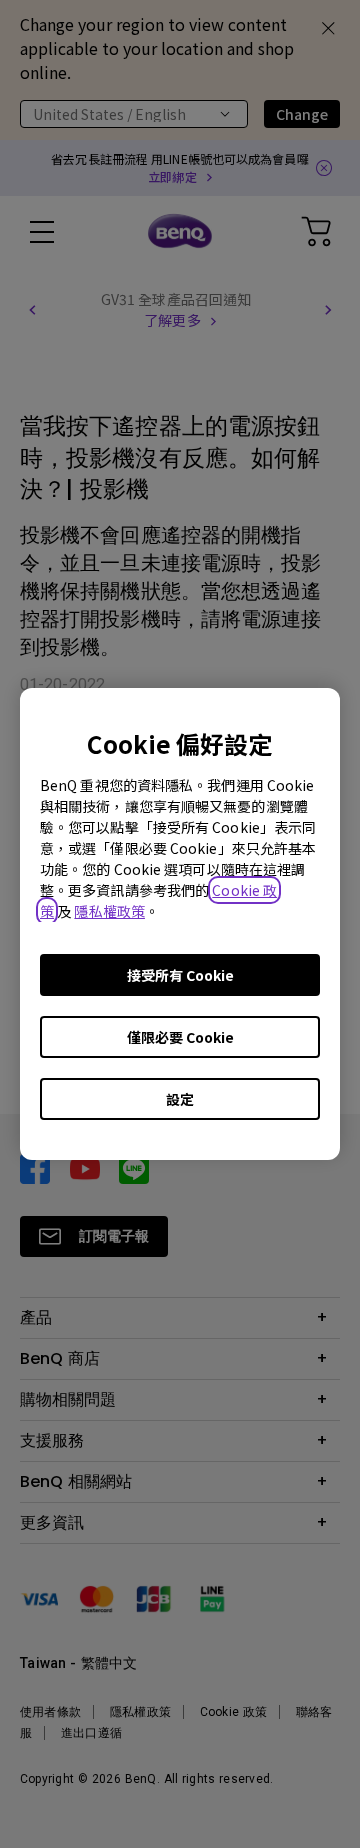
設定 (180, 1099)
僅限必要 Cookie (180, 1037)
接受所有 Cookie (180, 975)
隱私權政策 (109, 911)
